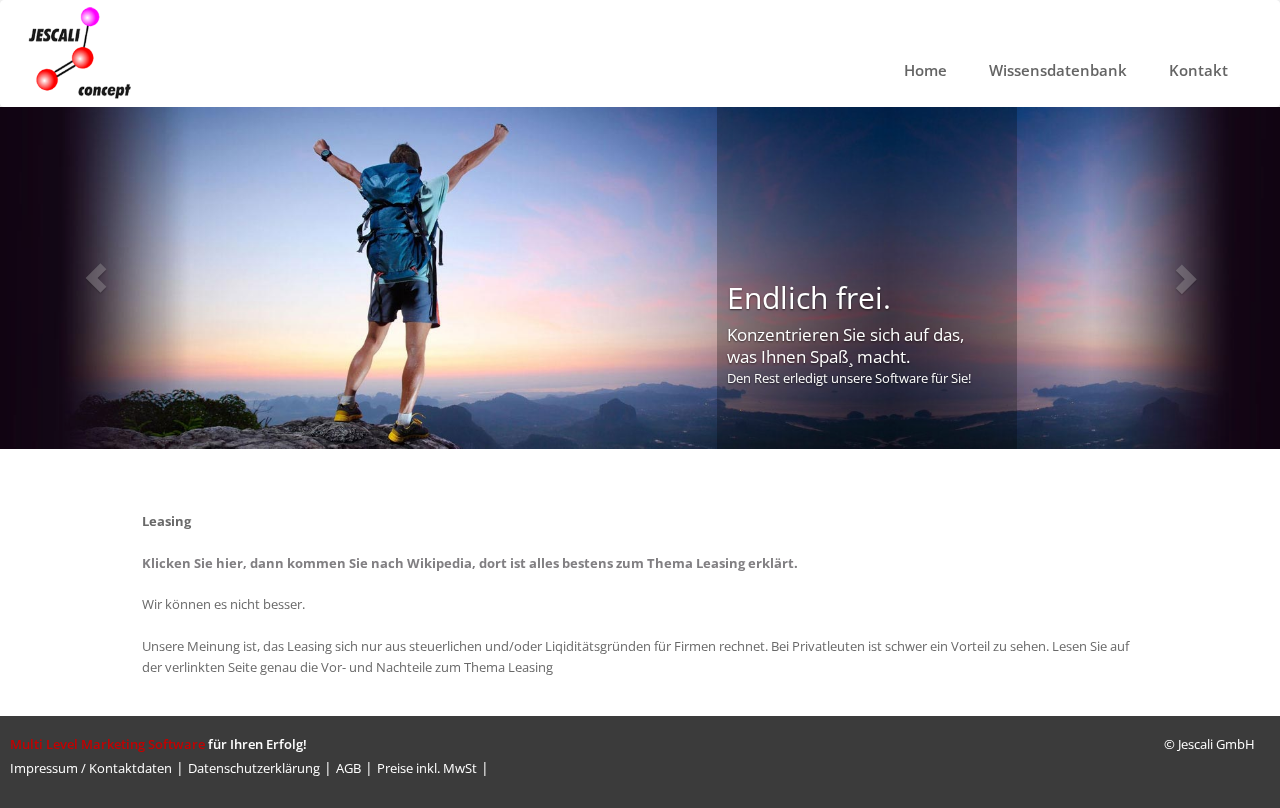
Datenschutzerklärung (254, 768)
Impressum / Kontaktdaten (91, 768)
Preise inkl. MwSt (427, 768)
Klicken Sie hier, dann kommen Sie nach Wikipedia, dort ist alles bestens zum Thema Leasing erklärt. (470, 563)
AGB (348, 768)
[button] (96, 278)
